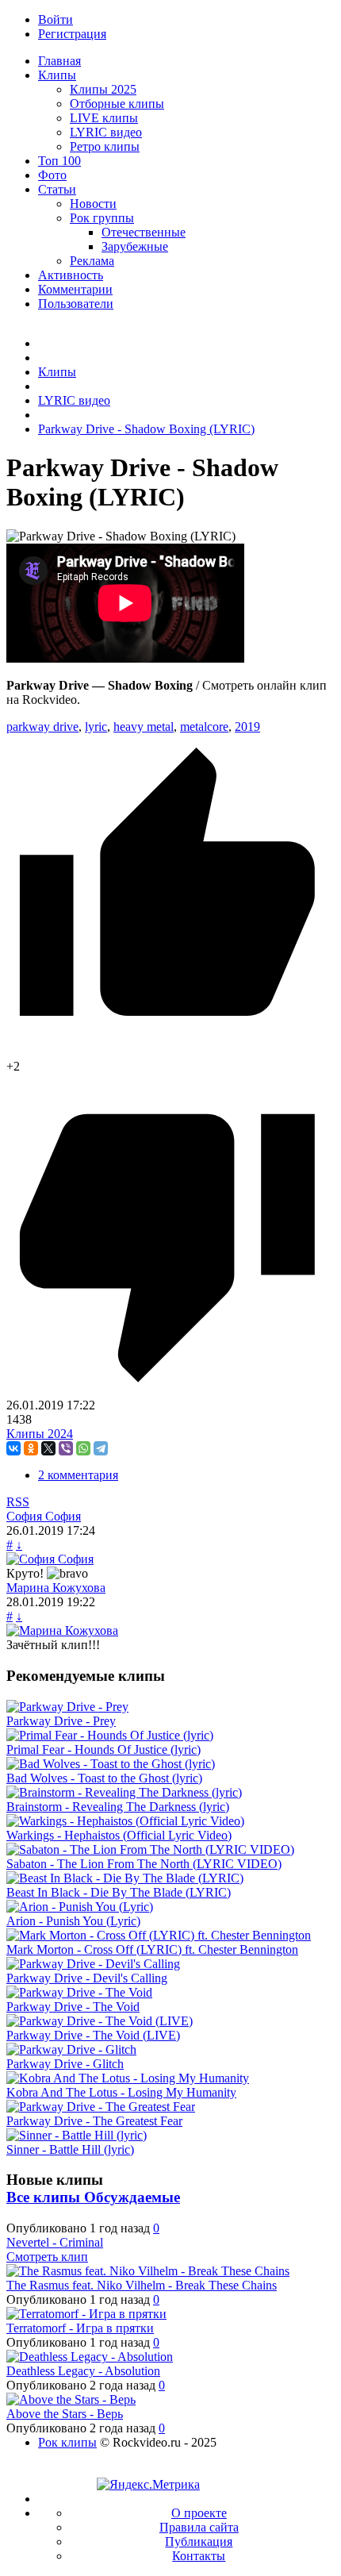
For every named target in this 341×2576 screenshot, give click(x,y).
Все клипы (45, 2197)
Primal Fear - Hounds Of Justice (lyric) (103, 1749)
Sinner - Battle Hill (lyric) (70, 2149)
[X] (48, 1448)
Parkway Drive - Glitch (65, 2064)
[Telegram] (101, 1448)
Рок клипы (67, 2442)
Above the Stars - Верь (65, 2414)
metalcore (204, 727)
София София (44, 1516)
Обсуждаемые (132, 2197)
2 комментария (78, 1475)
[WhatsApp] (83, 1448)
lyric (96, 727)
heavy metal (144, 727)
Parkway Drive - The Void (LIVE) (93, 2035)
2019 (247, 727)
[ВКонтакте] (13, 1448)
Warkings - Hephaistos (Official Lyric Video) (119, 1835)
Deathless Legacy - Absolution (83, 2371)
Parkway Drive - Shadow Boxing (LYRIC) (146, 429)
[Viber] (66, 1448)
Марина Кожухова (56, 1588)
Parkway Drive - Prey (61, 1721)
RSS (18, 1502)
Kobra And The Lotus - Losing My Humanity (121, 2092)
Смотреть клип (47, 2257)
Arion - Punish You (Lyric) (73, 1921)
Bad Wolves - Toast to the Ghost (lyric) (104, 1778)
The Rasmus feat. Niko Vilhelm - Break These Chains (142, 2285)
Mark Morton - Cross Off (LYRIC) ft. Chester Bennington (152, 1949)
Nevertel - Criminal (55, 2242)
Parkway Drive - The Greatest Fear (94, 2121)
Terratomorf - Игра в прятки (80, 2328)
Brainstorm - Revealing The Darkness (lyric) (118, 1807)
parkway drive (42, 727)
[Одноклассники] (31, 1448)
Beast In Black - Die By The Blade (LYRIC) (119, 1892)
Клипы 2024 (40, 1434)
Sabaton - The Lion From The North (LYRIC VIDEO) (144, 1864)
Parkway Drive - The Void (73, 2007)
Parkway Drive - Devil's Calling (87, 1978)
